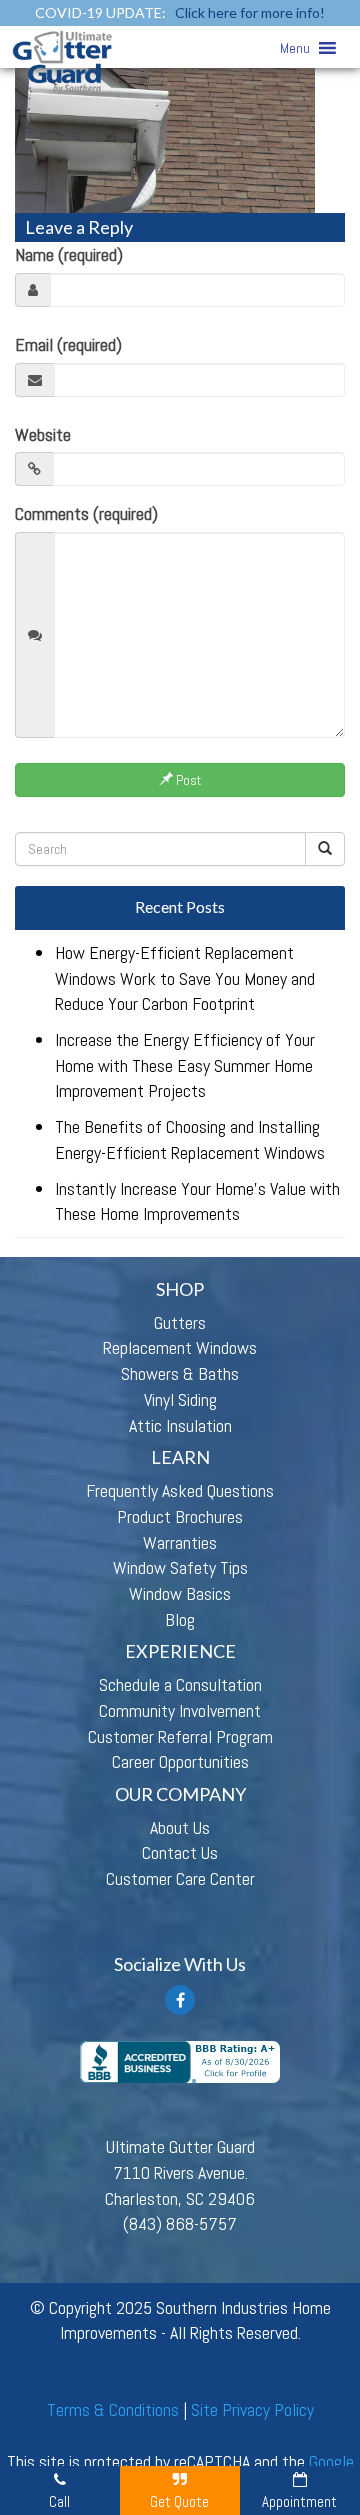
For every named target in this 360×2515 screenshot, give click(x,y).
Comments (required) (86, 513)
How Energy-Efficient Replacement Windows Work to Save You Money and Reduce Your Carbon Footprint (185, 978)
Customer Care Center (180, 1878)
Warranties (180, 1542)
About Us (180, 1827)
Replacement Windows (180, 1347)
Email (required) (68, 344)
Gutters (180, 1322)
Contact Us (180, 1852)
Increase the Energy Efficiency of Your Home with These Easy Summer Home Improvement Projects (185, 1065)
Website (43, 434)
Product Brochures (180, 1516)
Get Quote (179, 2501)
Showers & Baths (180, 1373)
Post (187, 780)
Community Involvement (180, 1710)
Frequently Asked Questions (180, 1490)
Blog (180, 1619)
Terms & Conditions (113, 2409)
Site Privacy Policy (252, 2409)
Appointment (299, 2501)
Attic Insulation (180, 1425)
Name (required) (69, 254)
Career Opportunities (180, 1761)
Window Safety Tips (180, 1567)
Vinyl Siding (180, 1399)
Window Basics (180, 1593)
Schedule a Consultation (180, 1684)
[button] (295, 48)
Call (59, 2501)
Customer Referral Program (180, 1736)
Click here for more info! (250, 12)
